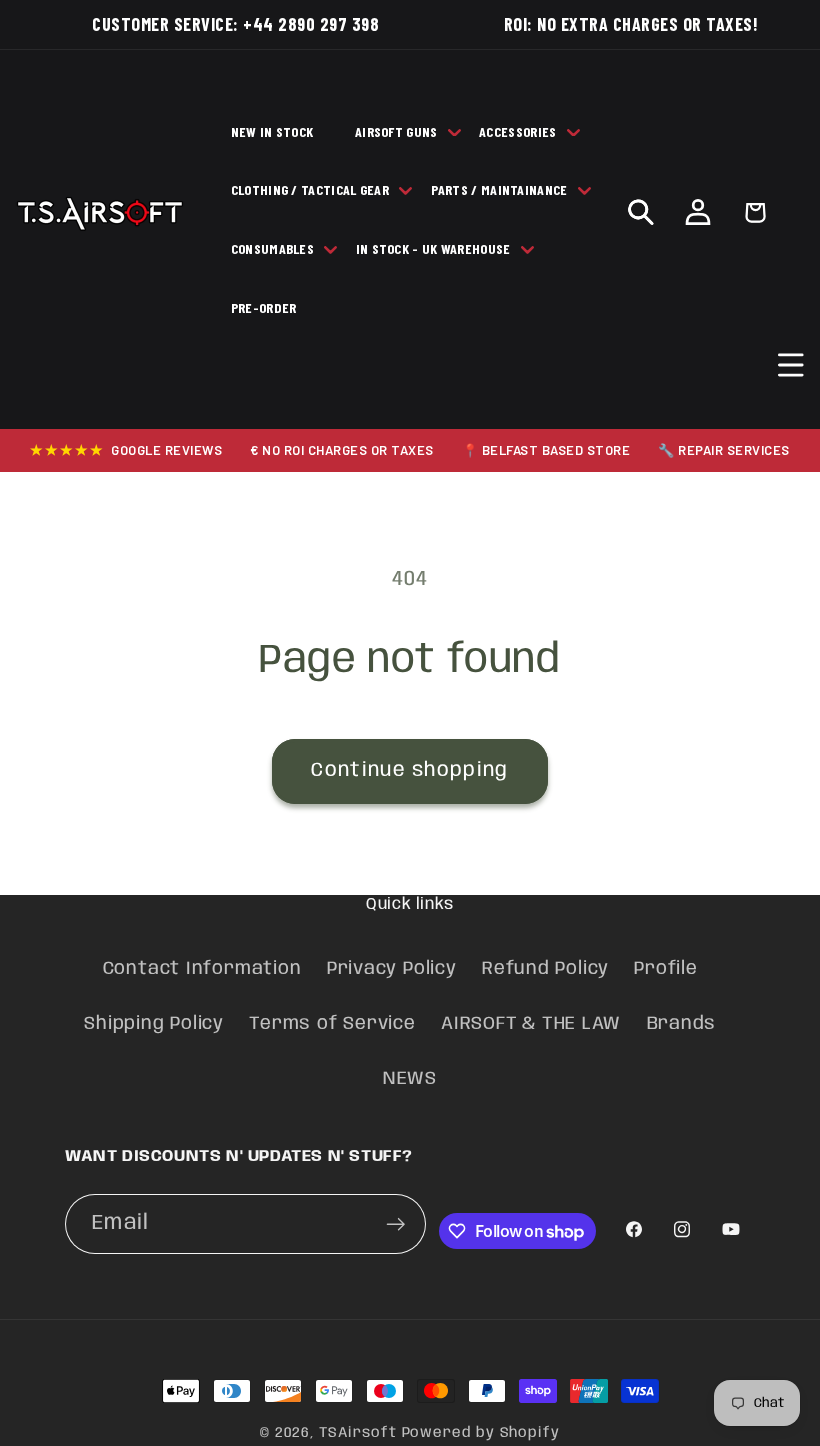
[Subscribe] (396, 1224)
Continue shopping (409, 770)
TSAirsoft (357, 1433)
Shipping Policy (154, 1024)
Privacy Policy (392, 969)
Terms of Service (332, 1024)
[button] (791, 365)
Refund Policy (545, 969)
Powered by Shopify (481, 1433)
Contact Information (202, 969)
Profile (665, 969)
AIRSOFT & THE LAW (531, 1024)
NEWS (410, 1079)
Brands (682, 1024)
